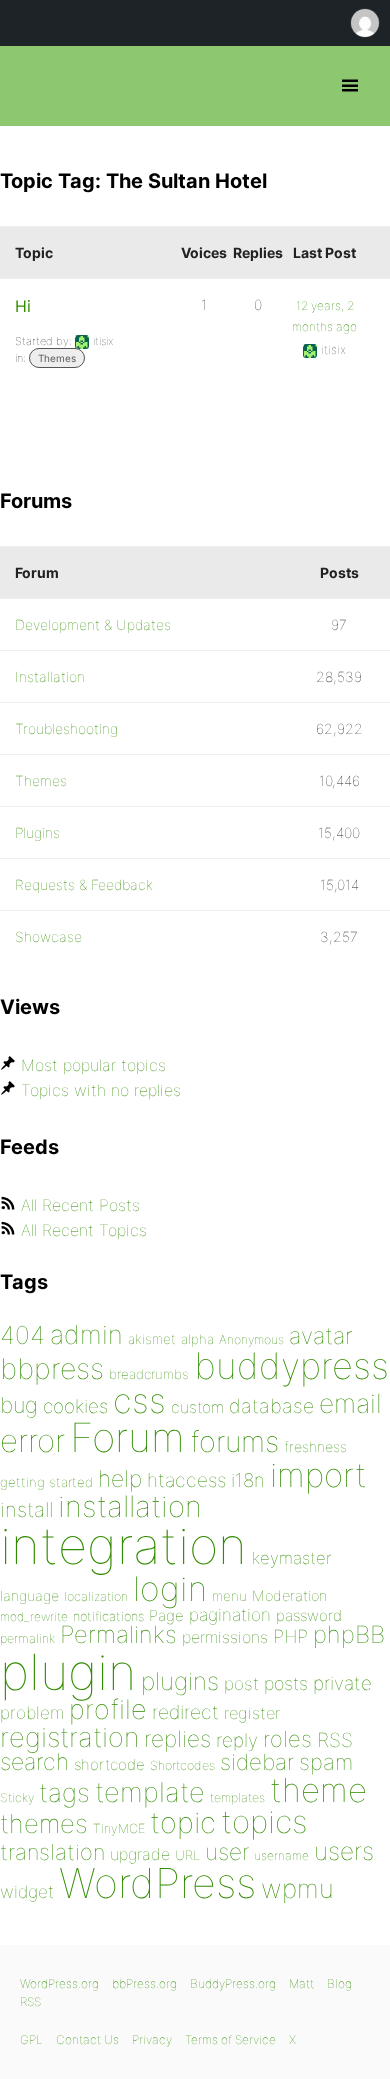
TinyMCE (119, 1828)
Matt (301, 1983)
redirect (185, 1712)
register (252, 1713)
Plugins (37, 832)
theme (318, 1790)
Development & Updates (93, 624)
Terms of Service (230, 2039)
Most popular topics (93, 1065)
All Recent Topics (84, 1230)
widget (27, 1891)
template (150, 1792)
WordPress (157, 1883)
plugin (68, 1672)
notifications (108, 1616)
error (32, 1441)
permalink (27, 1638)
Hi (23, 306)
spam (326, 1762)
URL (187, 1855)
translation (52, 1852)
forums (234, 1441)
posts (286, 1683)
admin (86, 1334)
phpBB (349, 1634)
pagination (230, 1614)
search (34, 1762)
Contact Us (87, 2039)
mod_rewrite (34, 1616)
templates (237, 1797)
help (120, 1479)
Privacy (152, 2039)
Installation (50, 676)
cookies (75, 1406)
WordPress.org (59, 1983)
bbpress (52, 1368)
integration (123, 1545)
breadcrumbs (149, 1374)
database (271, 1406)
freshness (315, 1446)
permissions (225, 1637)
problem (32, 1712)
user (227, 1851)
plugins (180, 1681)
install (26, 1509)
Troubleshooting (66, 728)
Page (166, 1615)
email (350, 1403)
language (29, 1595)
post (241, 1683)
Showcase (48, 936)
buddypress (291, 1366)
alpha (197, 1339)
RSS (335, 1740)
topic (183, 1822)
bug (19, 1405)
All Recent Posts (80, 1205)
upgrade (140, 1854)
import (318, 1475)
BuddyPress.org (233, 1983)
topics (264, 1822)
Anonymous (251, 1339)
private (342, 1683)
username (281, 1855)
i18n (248, 1480)
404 (22, 1335)
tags (64, 1792)
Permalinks (118, 1634)
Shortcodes (182, 1765)
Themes (57, 358)
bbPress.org (32, 86)
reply (237, 1740)
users (344, 1851)
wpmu (297, 1888)
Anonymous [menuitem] (364, 23)
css (139, 1400)
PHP (290, 1636)
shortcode (109, 1764)
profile (108, 1709)
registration (69, 1737)
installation (130, 1506)
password (309, 1615)
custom (197, 1407)
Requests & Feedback (84, 884)
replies (177, 1738)
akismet (152, 1339)
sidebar (257, 1761)
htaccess (186, 1480)
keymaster (291, 1558)
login (170, 1588)
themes (44, 1823)
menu (229, 1596)
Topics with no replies (101, 1090)
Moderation (289, 1595)
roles (287, 1739)
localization (96, 1596)
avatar (320, 1336)
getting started (46, 1482)
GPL (31, 2039)
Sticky (17, 1797)
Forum (127, 1437)
